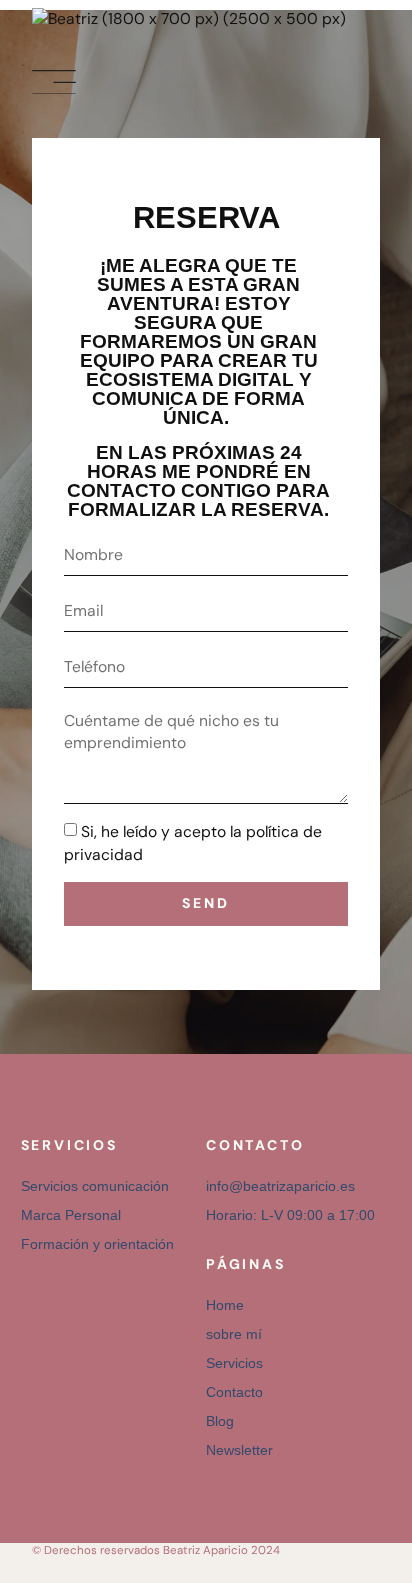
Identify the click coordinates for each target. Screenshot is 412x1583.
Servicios (234, 1363)
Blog (220, 1421)
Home (225, 1305)
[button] (54, 82)
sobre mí (234, 1334)
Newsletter (239, 1450)
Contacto (234, 1392)
